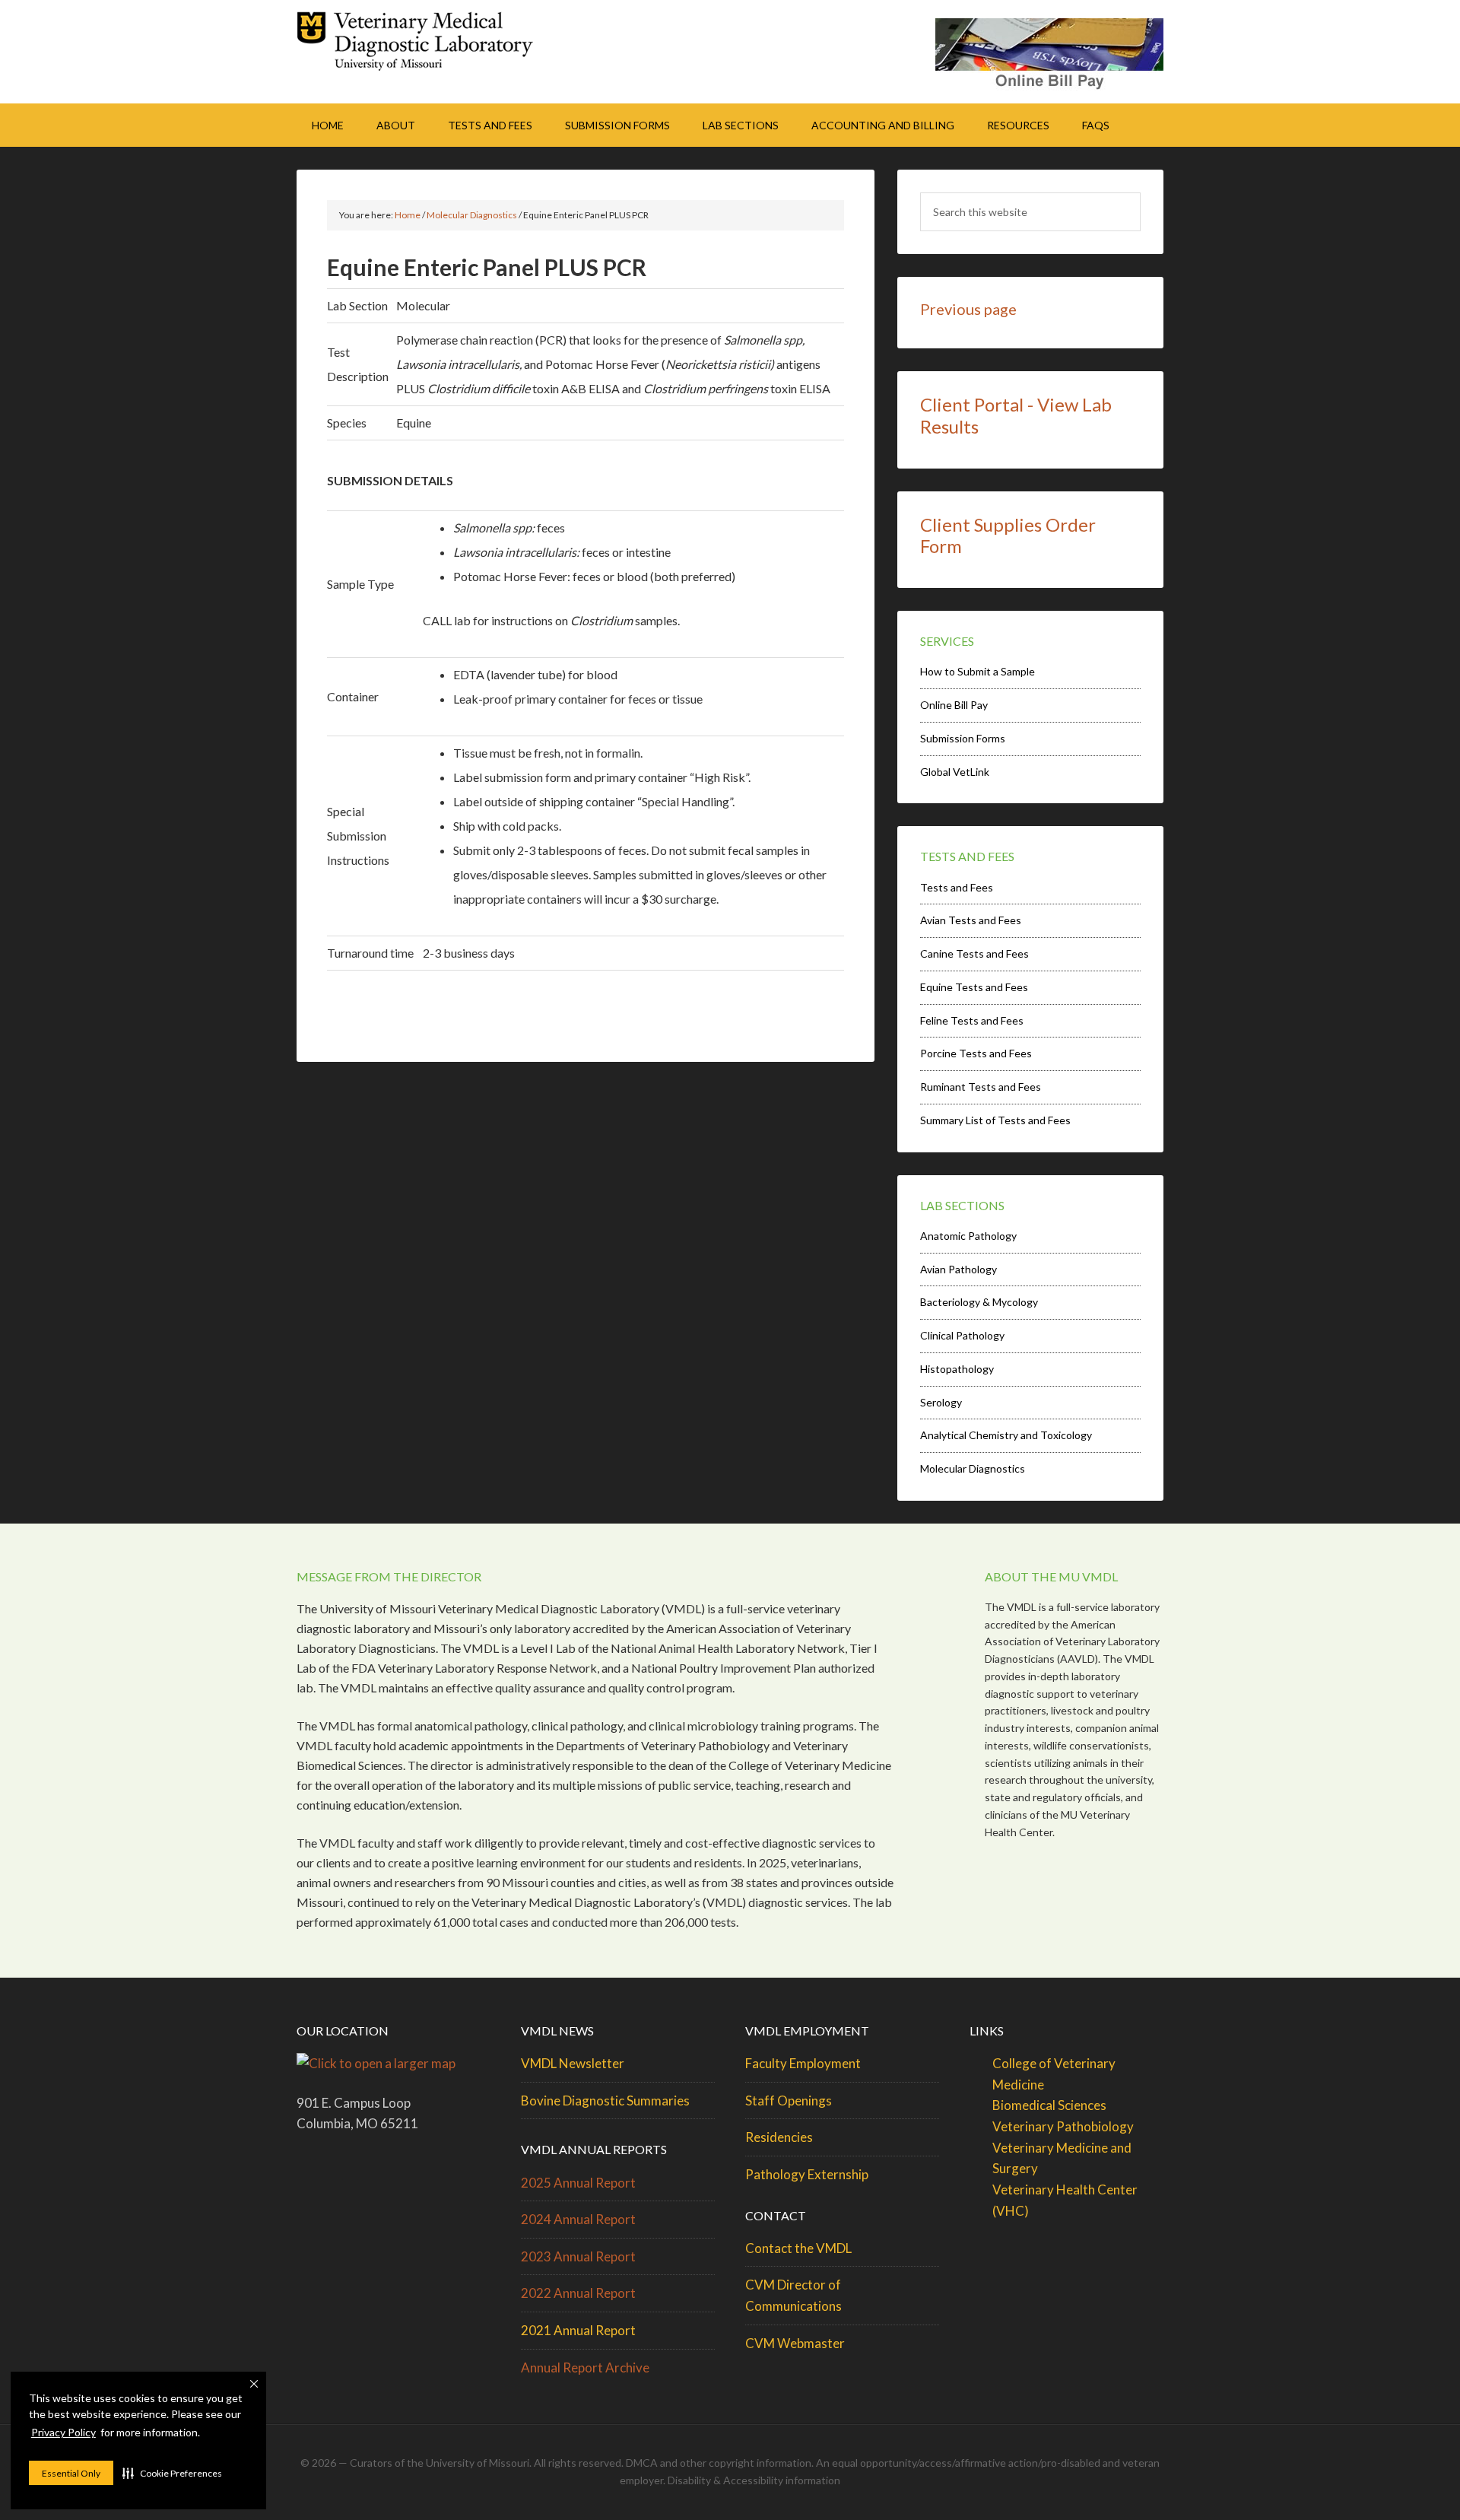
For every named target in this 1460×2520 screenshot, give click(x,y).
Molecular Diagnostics (973, 1468)
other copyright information (746, 2463)
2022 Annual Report (578, 2293)
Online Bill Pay (954, 705)
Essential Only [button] (71, 2473)
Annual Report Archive (585, 2367)
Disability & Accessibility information (754, 2480)
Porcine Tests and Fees (976, 1053)
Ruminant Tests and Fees (981, 1087)
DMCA (642, 2463)
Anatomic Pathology (968, 1236)
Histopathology (957, 1369)
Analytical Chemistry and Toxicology (1006, 1435)
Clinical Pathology (962, 1335)
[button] (172, 2473)
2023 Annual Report (578, 2256)
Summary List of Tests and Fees (995, 1120)
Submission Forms (963, 738)
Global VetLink (955, 772)
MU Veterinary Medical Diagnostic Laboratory (426, 46)
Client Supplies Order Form (1008, 535)
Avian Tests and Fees (971, 920)
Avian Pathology (959, 1269)
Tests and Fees (957, 887)
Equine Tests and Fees (974, 987)
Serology (941, 1402)
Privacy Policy (63, 2432)
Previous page (968, 309)
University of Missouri (478, 2463)
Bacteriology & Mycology (979, 1302)
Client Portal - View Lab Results (1016, 415)
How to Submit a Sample (978, 671)
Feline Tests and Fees (972, 1020)
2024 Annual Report (578, 2219)
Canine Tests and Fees (974, 953)
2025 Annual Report (578, 2183)
